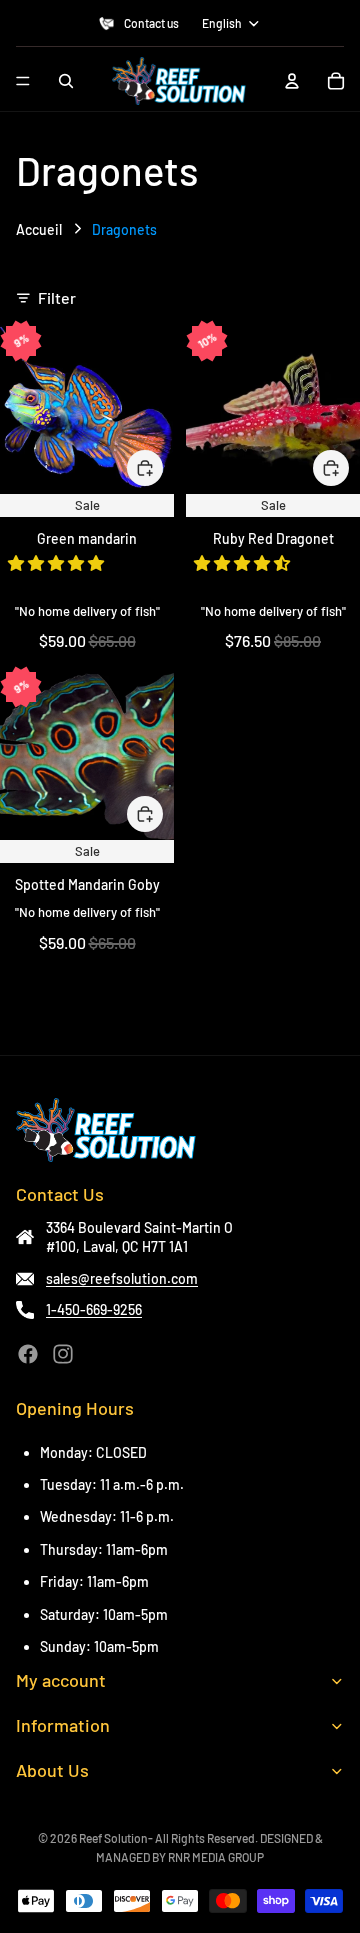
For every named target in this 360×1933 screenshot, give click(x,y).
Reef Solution (113, 1838)
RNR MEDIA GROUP (216, 1857)
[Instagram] (63, 1354)
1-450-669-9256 (94, 1309)
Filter (57, 297)
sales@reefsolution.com (122, 1278)
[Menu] (23, 81)
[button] (57, 563)
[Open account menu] (292, 81)
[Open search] (66, 81)
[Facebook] (28, 1354)
